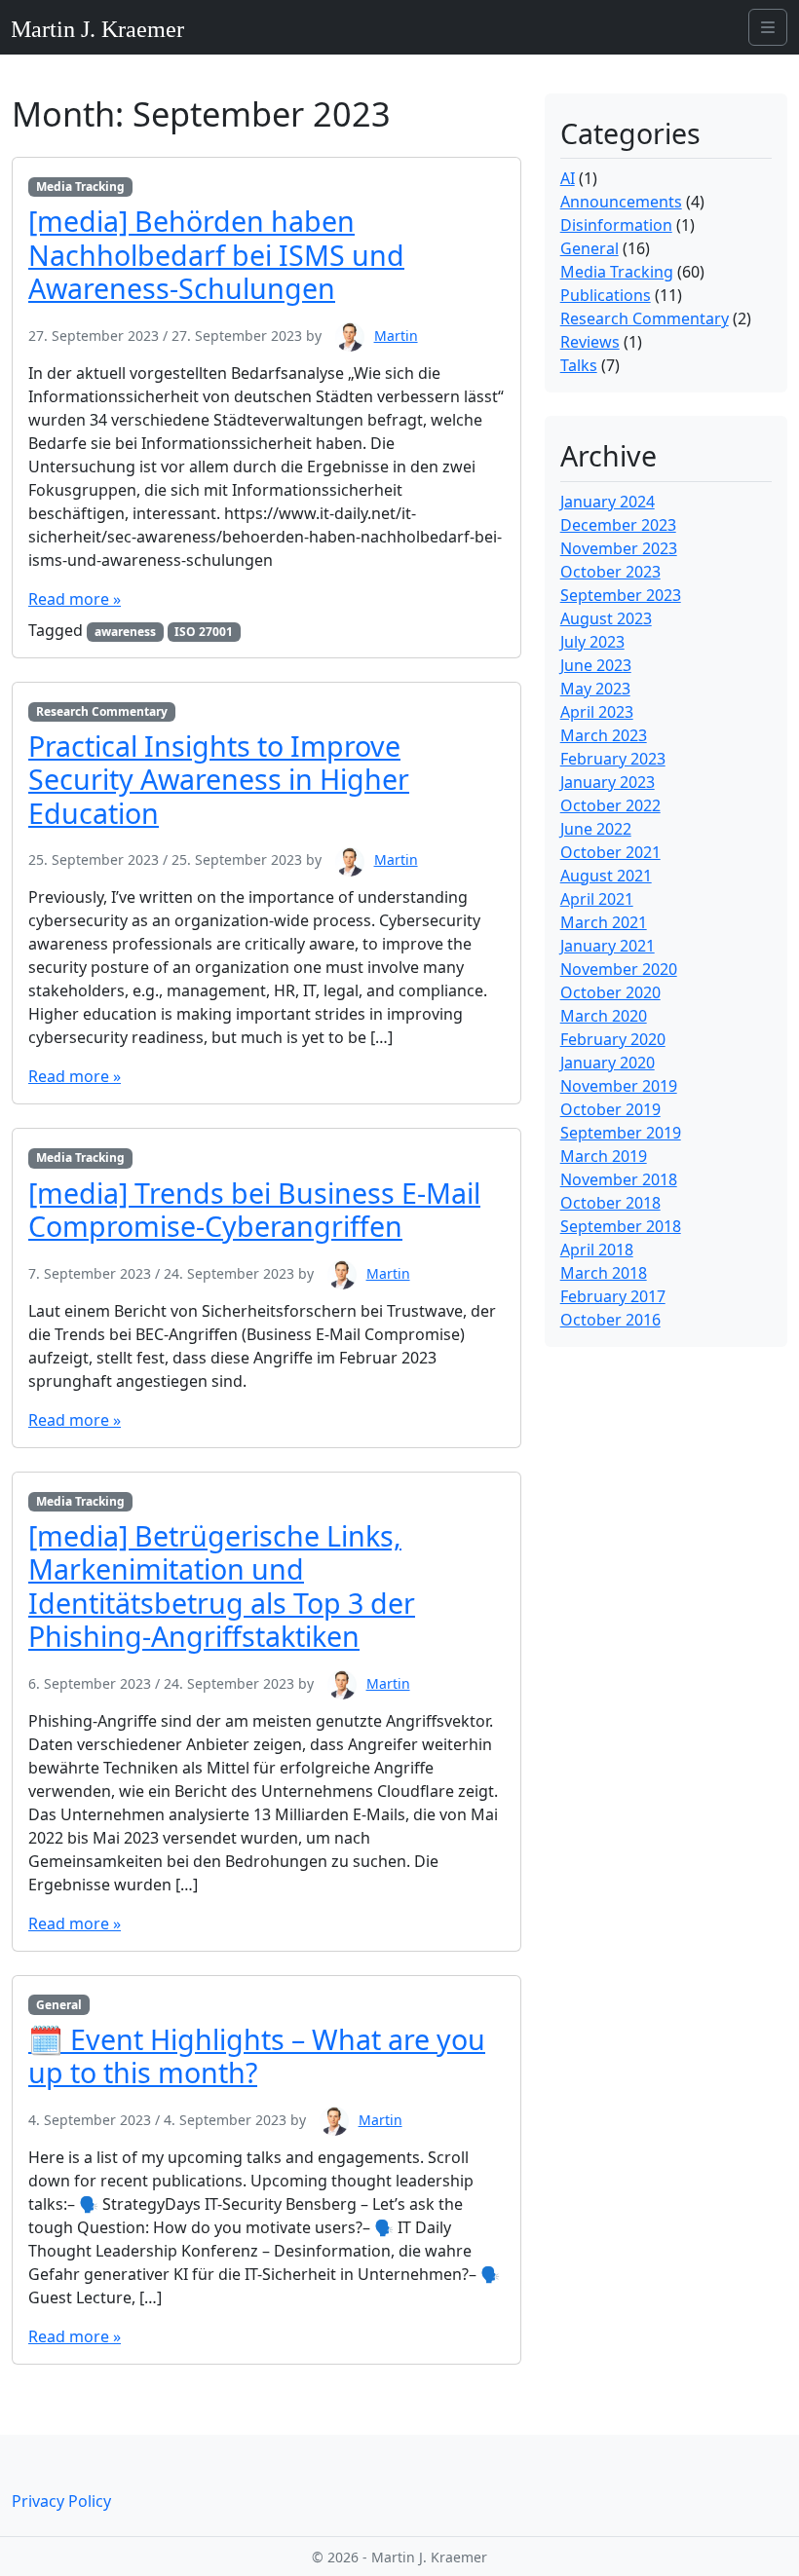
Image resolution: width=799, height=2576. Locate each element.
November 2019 (619, 1086)
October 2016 (610, 1320)
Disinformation (616, 225)
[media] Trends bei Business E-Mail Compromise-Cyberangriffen (254, 1209)
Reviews (590, 342)
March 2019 (604, 1156)
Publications (606, 295)
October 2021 (610, 852)
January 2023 (608, 782)
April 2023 (597, 712)
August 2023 (606, 618)
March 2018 (604, 1273)
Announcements (621, 202)
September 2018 (621, 1226)
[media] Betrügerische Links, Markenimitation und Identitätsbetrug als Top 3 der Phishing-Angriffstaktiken (222, 1586)
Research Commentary (102, 711)
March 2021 (604, 922)
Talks (579, 365)
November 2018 (619, 1179)
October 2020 (610, 992)
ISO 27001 (204, 632)
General (59, 2005)
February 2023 (613, 759)
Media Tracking (80, 187)
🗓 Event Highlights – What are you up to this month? (257, 2055)
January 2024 (608, 502)
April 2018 (597, 1250)
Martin (396, 336)
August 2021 (606, 876)
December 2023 (618, 525)
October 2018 (610, 1203)
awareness (125, 632)
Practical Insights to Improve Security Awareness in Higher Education (219, 779)
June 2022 (596, 829)
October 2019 (610, 1109)
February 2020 (613, 1039)
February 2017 (613, 1296)
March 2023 (604, 735)
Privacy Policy (61, 2501)
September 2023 (621, 595)
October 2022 (610, 805)
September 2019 (621, 1133)
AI (568, 178)
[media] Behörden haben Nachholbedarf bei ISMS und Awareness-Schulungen (216, 254)
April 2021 (597, 899)
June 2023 (596, 665)
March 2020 (604, 1016)
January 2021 (608, 946)
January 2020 (608, 1063)
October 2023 (610, 572)
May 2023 (595, 689)
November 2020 (619, 969)
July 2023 (592, 642)
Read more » (75, 599)
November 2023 (619, 548)
